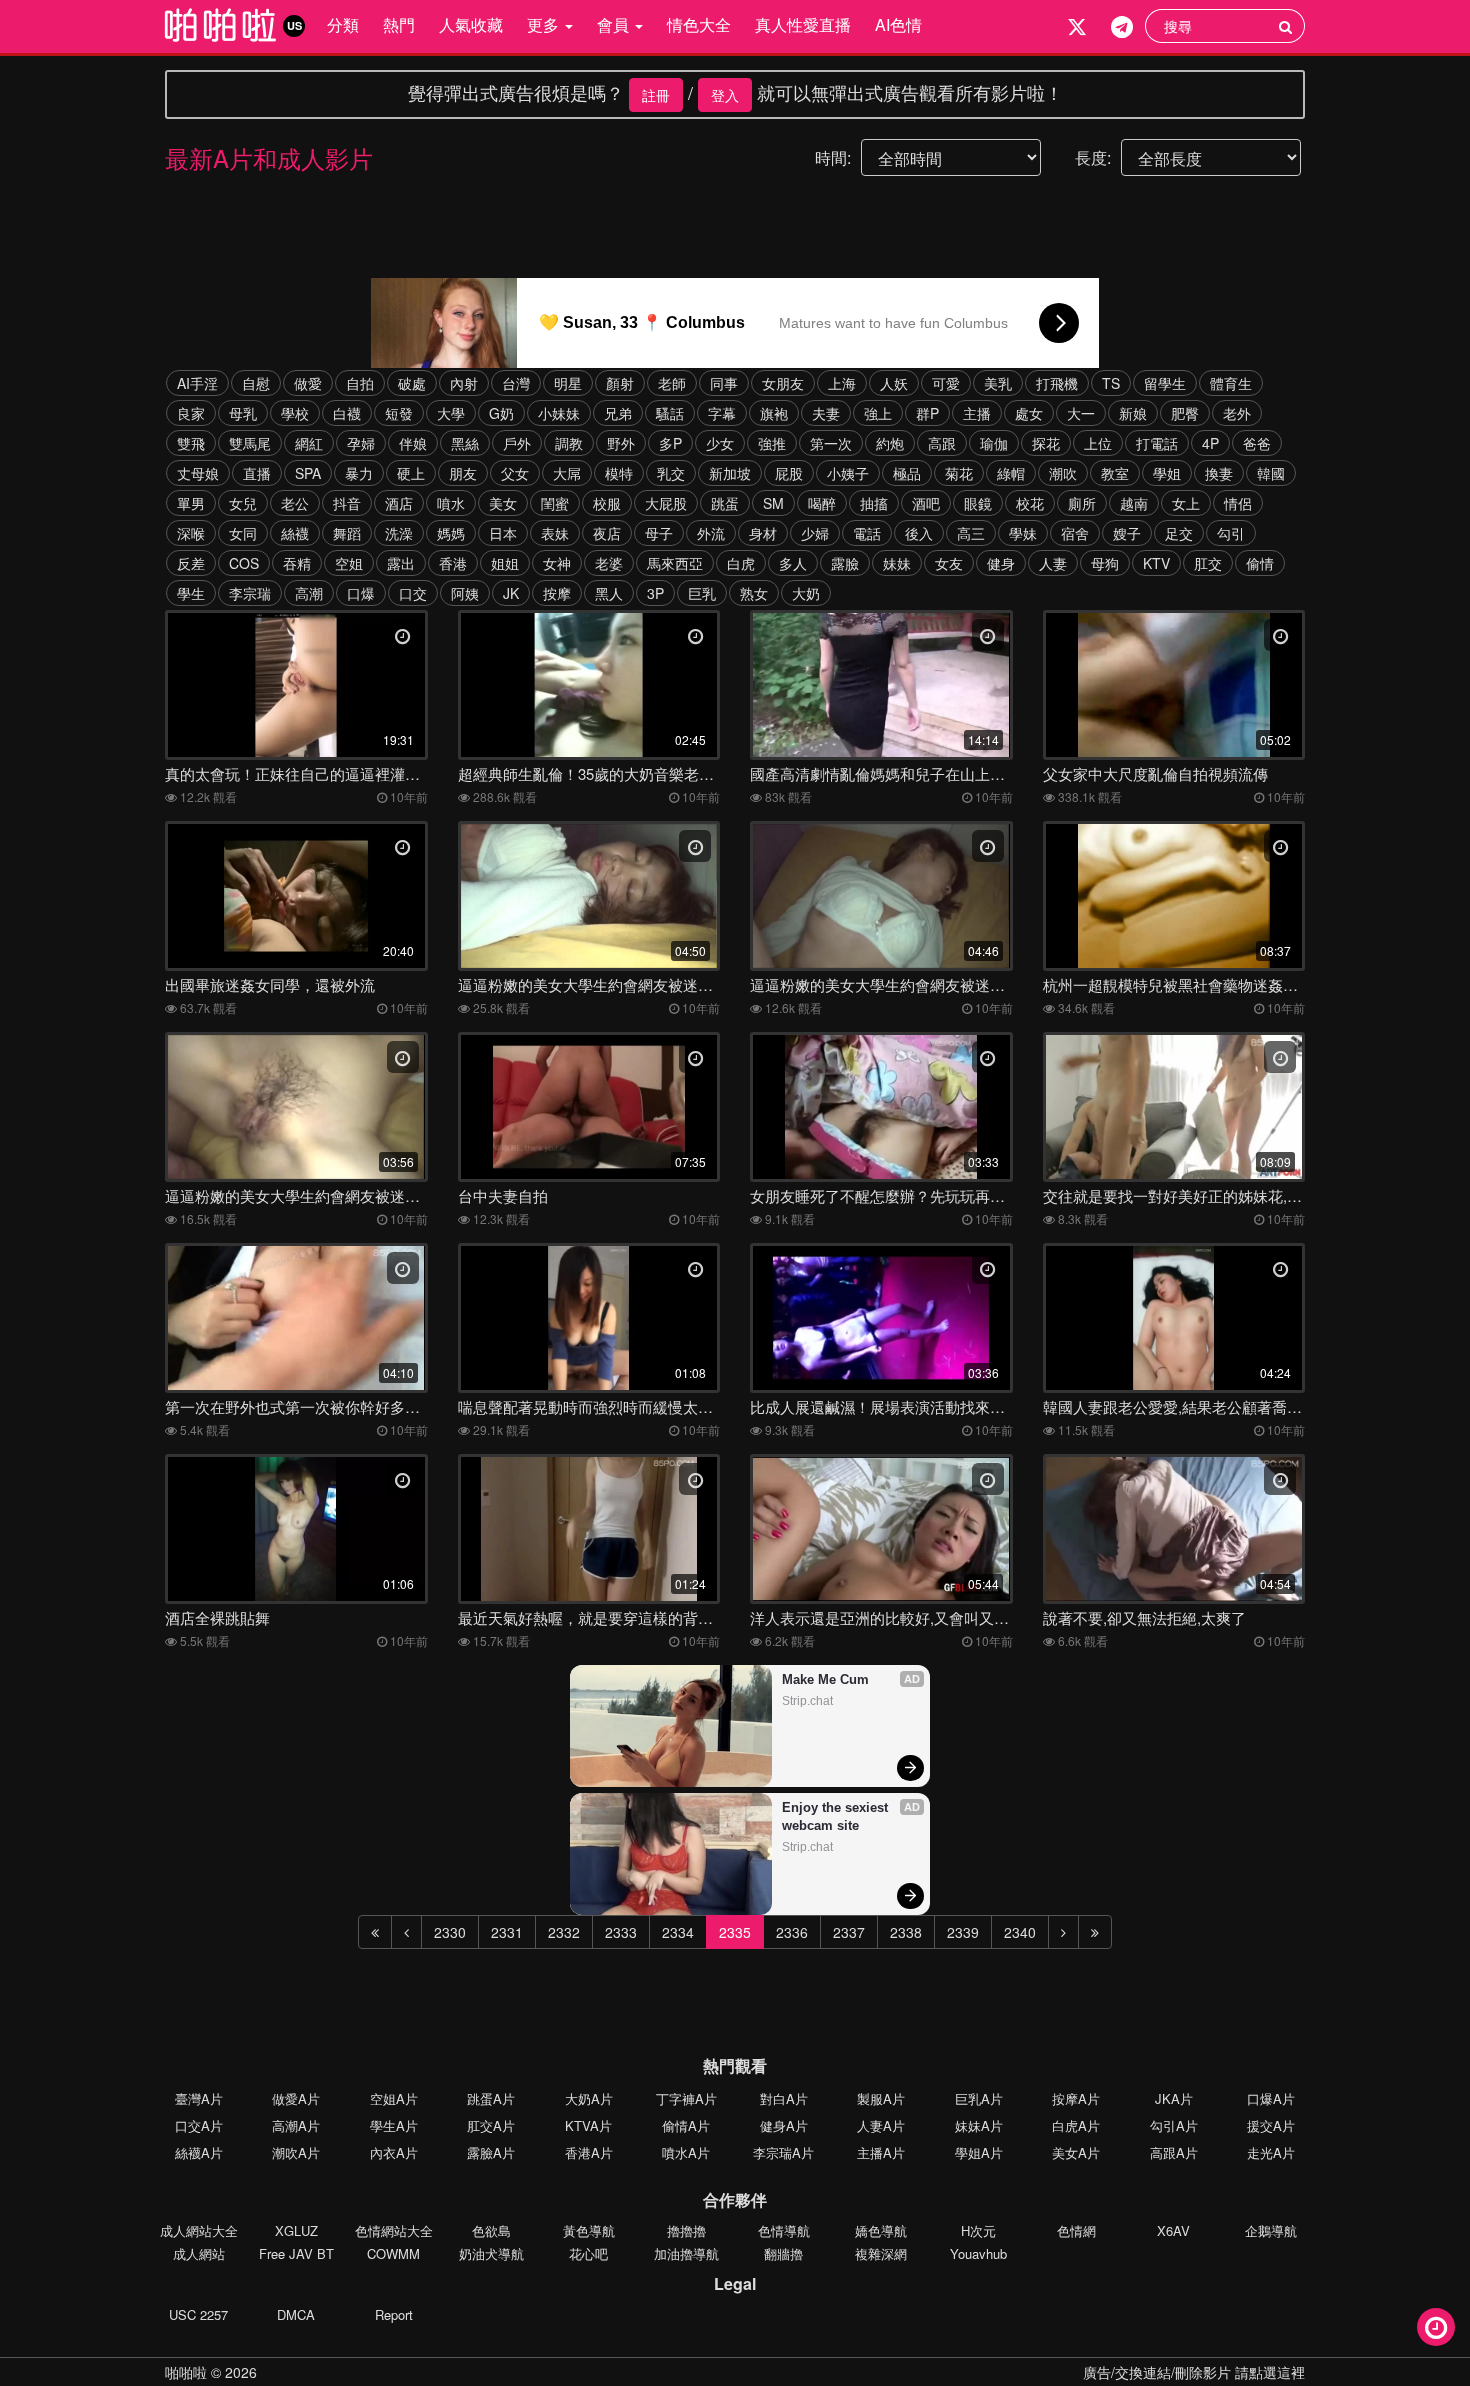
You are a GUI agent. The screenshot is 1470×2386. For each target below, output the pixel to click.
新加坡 (730, 473)
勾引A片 (1174, 2125)
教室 (1115, 473)
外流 (711, 533)
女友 (949, 563)
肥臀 (1185, 413)
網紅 (309, 443)
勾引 (1231, 533)
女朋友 (783, 383)
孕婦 (361, 443)
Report (394, 2314)
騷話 (670, 413)
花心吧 (588, 2253)
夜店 (607, 533)
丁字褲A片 (686, 2098)
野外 (621, 443)
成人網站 (199, 2253)
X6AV (1173, 2230)
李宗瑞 (250, 593)
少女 (720, 443)
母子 (659, 533)
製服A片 (881, 2098)
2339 (963, 1932)
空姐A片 (394, 2098)
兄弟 (618, 413)
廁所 (1082, 503)
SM (773, 503)
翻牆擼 (783, 2253)
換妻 (1219, 473)
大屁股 (666, 503)
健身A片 (784, 2125)
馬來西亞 (675, 563)
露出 (401, 563)
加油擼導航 (686, 2253)
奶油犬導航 (491, 2253)
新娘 (1133, 413)
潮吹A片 (296, 2152)
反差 (191, 563)
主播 (977, 413)
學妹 (1023, 533)
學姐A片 (979, 2152)
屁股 (789, 473)
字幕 (722, 413)
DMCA (296, 2314)
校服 (607, 503)
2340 (1020, 1932)
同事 (724, 383)
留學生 (1165, 383)
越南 (1134, 503)
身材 (763, 533)
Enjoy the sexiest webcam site (837, 1816)
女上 (1186, 503)
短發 (399, 413)
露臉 (845, 563)
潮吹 (1063, 473)
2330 (450, 1932)
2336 (792, 1932)
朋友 (463, 473)
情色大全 (699, 24)
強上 (878, 413)
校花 (1030, 503)
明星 (568, 383)
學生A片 (394, 2125)
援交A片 (1271, 2125)
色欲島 (491, 2230)
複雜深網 (881, 2253)
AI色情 (898, 24)
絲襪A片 (199, 2152)
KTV (1156, 563)
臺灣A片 (199, 2098)
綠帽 (1011, 473)
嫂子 (1127, 533)
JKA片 (1174, 2098)
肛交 (1208, 563)
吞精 (297, 563)
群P (927, 413)
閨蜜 (555, 503)
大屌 (567, 473)
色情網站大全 (394, 2230)
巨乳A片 (979, 2098)
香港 (453, 563)
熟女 (754, 593)
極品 (907, 473)
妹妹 (897, 563)
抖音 (347, 503)
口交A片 (199, 2125)
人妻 (1053, 563)
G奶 (501, 413)
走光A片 (1271, 2152)
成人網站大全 (199, 2230)
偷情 (1260, 563)
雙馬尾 (250, 443)
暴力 (359, 473)
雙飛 (191, 443)
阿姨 (465, 593)
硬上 (411, 473)
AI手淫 (197, 383)
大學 (451, 413)
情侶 (1238, 503)
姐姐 (505, 563)
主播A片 (881, 2152)
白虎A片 (1076, 2125)
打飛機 (1057, 383)
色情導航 (784, 2230)
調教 (569, 443)
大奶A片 (589, 2098)
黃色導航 (589, 2230)
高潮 (309, 593)
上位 (1098, 443)
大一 (1081, 413)
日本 (503, 533)
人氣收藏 (471, 24)
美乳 (998, 383)
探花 (1046, 443)
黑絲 (465, 443)
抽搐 (874, 503)
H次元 (978, 2230)
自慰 (256, 383)
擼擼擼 (686, 2230)
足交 (1179, 533)
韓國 (1271, 473)
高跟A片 (1174, 2152)
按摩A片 (1076, 2098)
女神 (557, 563)
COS (244, 563)
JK (511, 593)
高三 (971, 533)
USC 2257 (198, 2314)
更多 (545, 24)
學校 (295, 413)
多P (670, 443)
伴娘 (413, 443)
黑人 (609, 593)
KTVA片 (588, 2125)
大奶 (806, 593)
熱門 (399, 24)
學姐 (1167, 473)
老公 (295, 503)
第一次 (831, 443)
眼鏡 (978, 503)
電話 (867, 533)
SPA (308, 473)
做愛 (308, 383)
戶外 (517, 443)
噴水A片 (686, 2152)
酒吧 (926, 503)
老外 (1237, 413)
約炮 (890, 443)
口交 (413, 593)
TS (1111, 383)
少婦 (815, 533)
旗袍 (774, 413)
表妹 (555, 533)
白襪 (347, 413)
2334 (678, 1932)
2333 (621, 1932)
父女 (515, 473)
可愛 (946, 383)
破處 (412, 383)
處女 (1029, 413)
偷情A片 (686, 2125)
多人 (793, 563)
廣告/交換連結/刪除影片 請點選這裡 (1194, 2372)
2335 (735, 1932)
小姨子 (848, 473)
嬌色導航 (881, 2230)
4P (1210, 443)
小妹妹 (559, 413)
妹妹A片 (979, 2125)
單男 (191, 503)
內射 (464, 383)
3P (655, 593)
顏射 (620, 383)
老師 (672, 383)
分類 (343, 24)
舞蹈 (347, 533)
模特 (619, 473)
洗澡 (399, 533)
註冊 (656, 95)
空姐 (349, 563)
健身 (1001, 563)
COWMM (393, 2253)
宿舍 (1075, 533)
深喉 (191, 533)
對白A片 (784, 2098)
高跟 (942, 443)
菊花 (959, 473)
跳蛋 (725, 503)
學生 (191, 593)
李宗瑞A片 (783, 2152)
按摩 (557, 593)
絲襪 (295, 533)
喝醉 (822, 503)
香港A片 (589, 2152)
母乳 (243, 413)
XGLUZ (296, 2230)
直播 (257, 473)
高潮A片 (296, 2125)
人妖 (894, 383)
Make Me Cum (825, 1679)
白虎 (741, 563)
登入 (725, 95)
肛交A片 (491, 2125)
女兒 (243, 503)
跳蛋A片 (491, 2098)
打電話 (1157, 443)
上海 (842, 383)
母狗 (1105, 563)
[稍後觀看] (1436, 2327)
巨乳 (702, 593)
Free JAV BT (296, 2253)
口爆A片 (1271, 2098)
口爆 (361, 593)
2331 (507, 1932)
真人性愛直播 (803, 24)
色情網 (1076, 2230)
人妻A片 (881, 2125)
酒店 (399, 503)
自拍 (360, 383)
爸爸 (1257, 443)
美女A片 (1076, 2152)
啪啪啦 (186, 2372)
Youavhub (978, 2253)
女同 (243, 533)
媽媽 (451, 533)
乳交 (671, 473)
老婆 (609, 563)
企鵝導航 (1271, 2230)
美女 (503, 503)
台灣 (516, 383)
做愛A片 (296, 2098)
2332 (564, 1932)
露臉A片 (491, 2152)
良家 (191, 413)
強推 (772, 443)
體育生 (1231, 383)
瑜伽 (994, 443)
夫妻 (826, 413)
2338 (906, 1932)
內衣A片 (394, 2152)
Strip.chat (807, 1701)
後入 (919, 533)
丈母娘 (198, 473)
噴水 (451, 503)
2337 (849, 1932)
